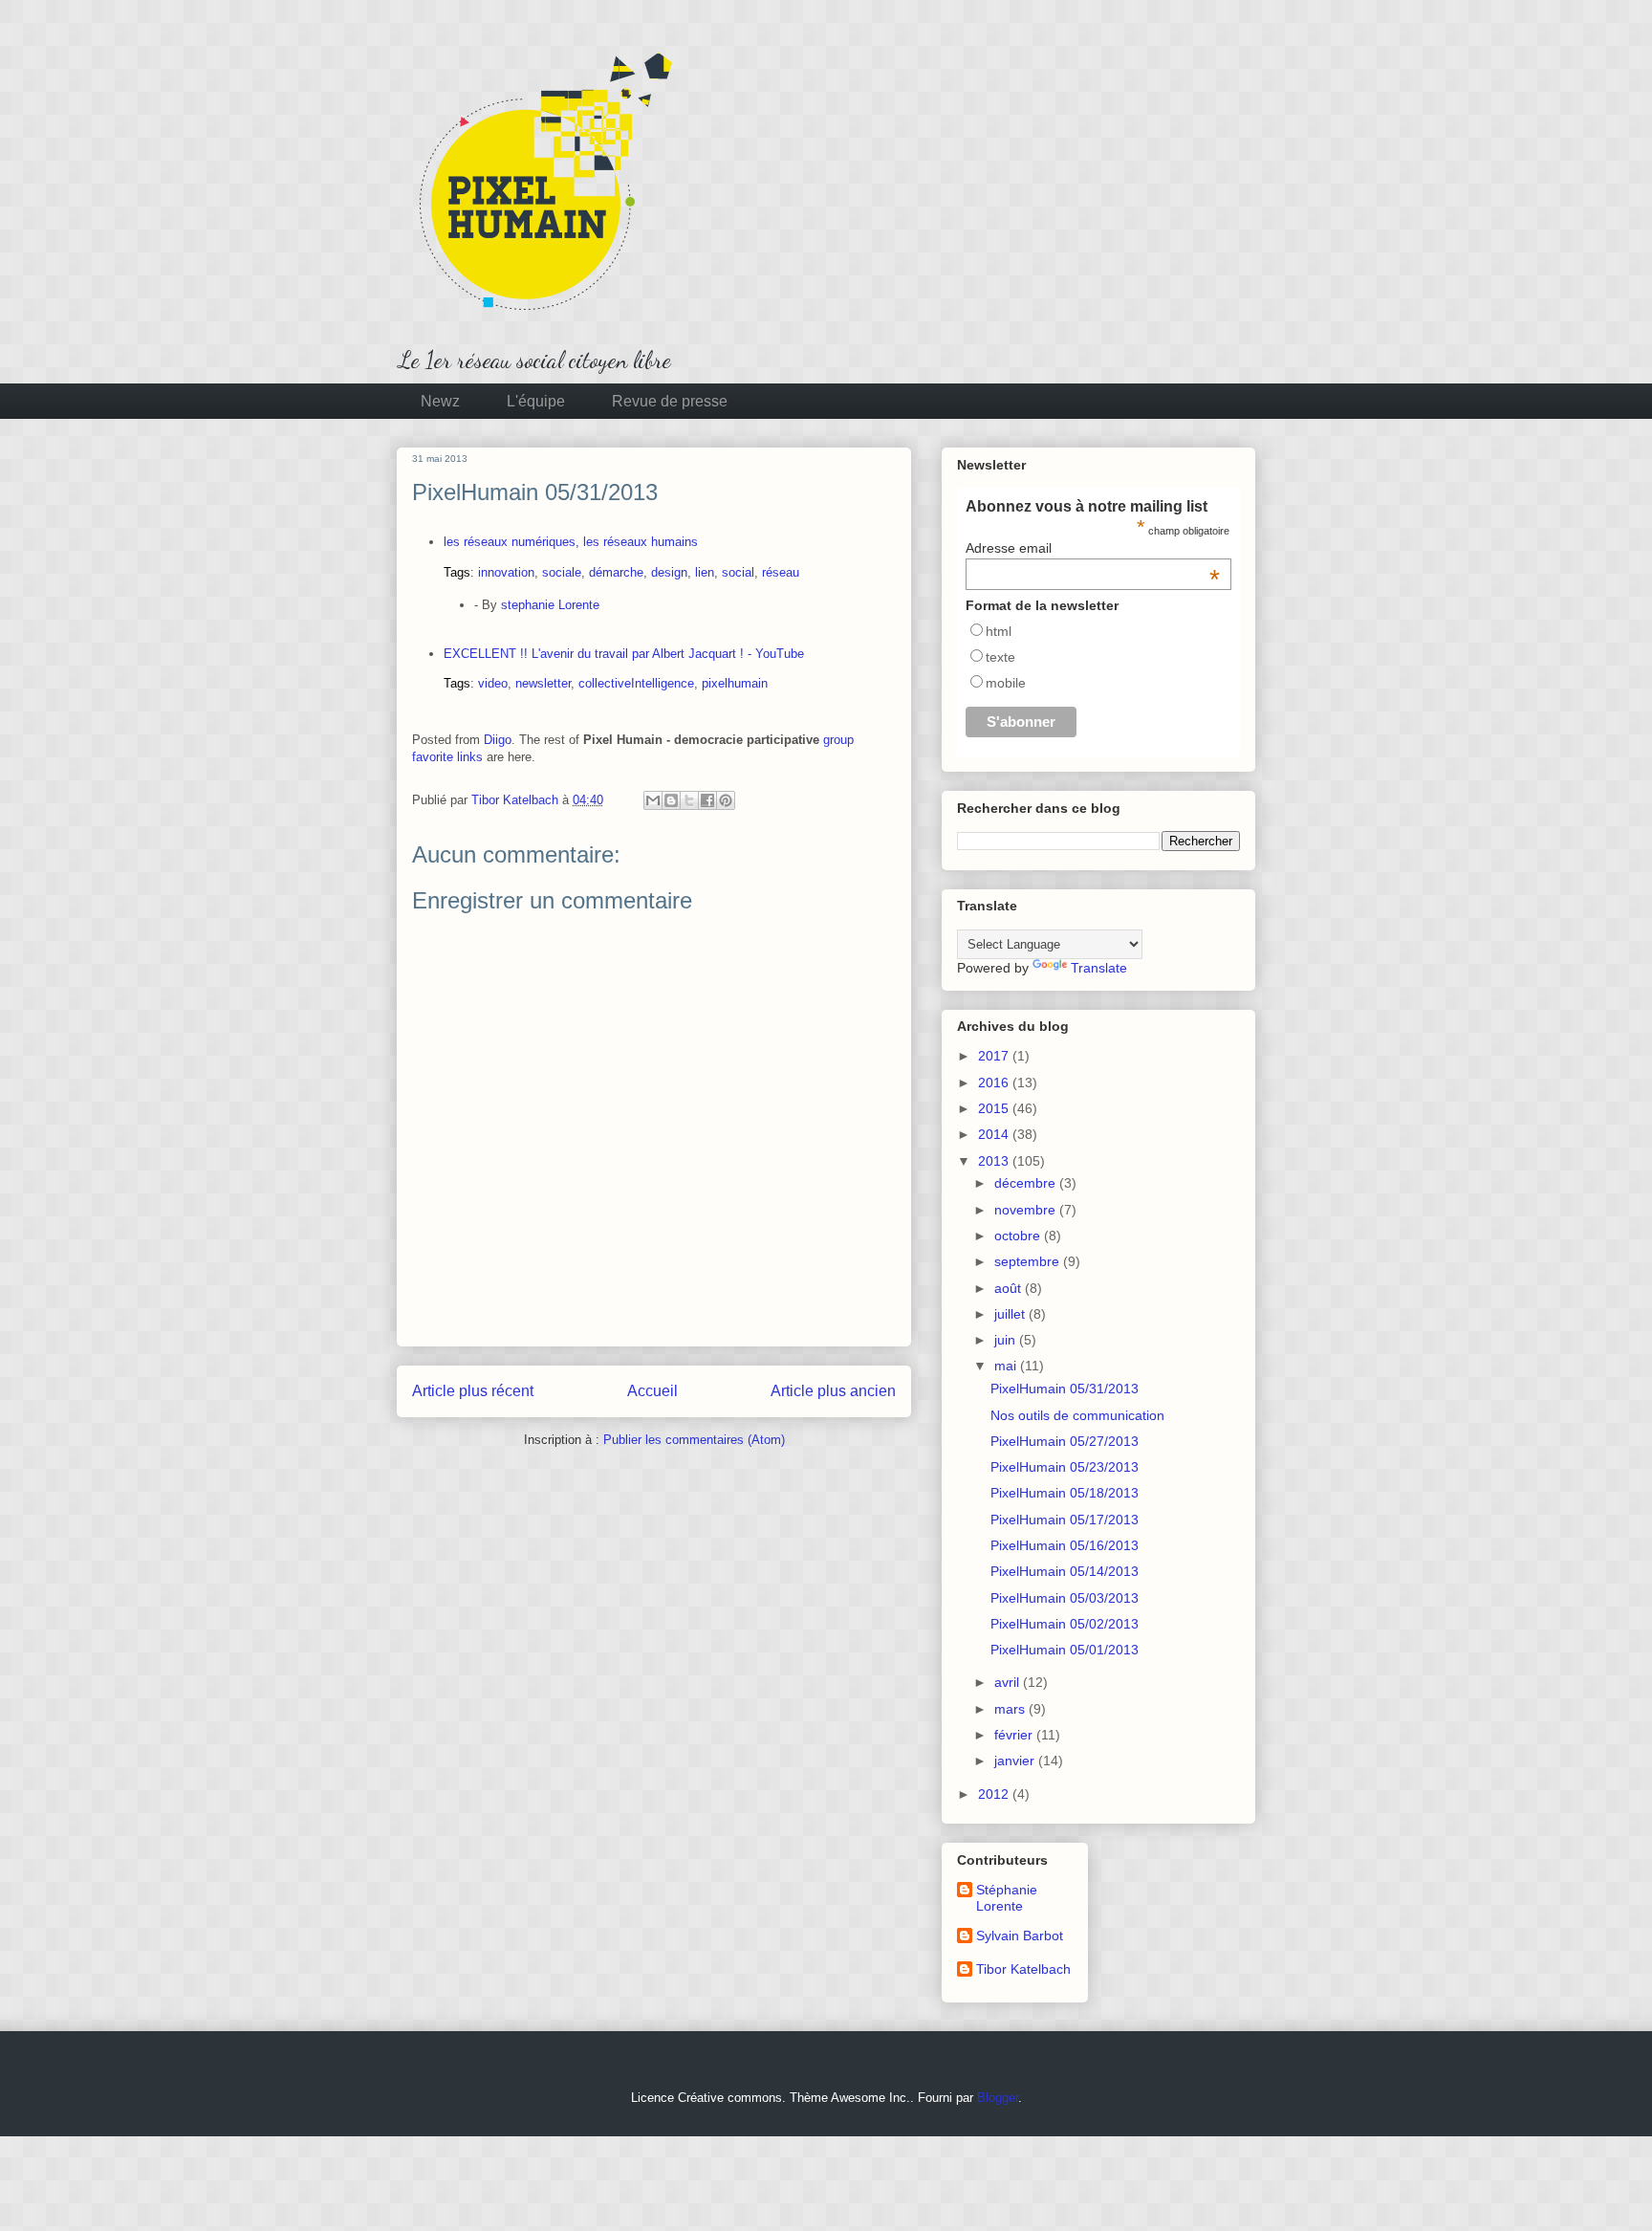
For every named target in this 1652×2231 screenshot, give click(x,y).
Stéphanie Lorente (1007, 1898)
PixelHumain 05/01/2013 (1065, 1650)
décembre (1027, 1183)
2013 (995, 1161)
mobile (1006, 683)
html (999, 631)
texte (1000, 657)
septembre (1029, 1261)
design (669, 572)
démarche (616, 572)
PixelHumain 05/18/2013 (1065, 1493)
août (1010, 1288)
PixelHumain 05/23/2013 (1065, 1467)
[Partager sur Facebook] (707, 800)
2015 (995, 1108)
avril (1009, 1682)
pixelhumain (735, 683)
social (738, 572)
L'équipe (536, 401)
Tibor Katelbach (1023, 1969)
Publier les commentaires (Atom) (694, 1440)
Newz (440, 401)
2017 (995, 1056)
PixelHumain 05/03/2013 (1065, 1598)
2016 (995, 1083)
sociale (562, 572)
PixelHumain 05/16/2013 (1065, 1545)
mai (1007, 1366)
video (493, 683)
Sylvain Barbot (1020, 1936)
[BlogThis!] (671, 800)
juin (1007, 1340)
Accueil (652, 1391)
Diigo (498, 740)
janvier (1016, 1761)
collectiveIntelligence (636, 683)
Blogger (998, 2098)
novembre (1027, 1210)
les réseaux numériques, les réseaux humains (571, 542)
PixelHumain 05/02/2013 (1065, 1624)
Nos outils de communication (1077, 1415)
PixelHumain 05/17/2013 (1065, 1520)
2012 (995, 1794)
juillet (1011, 1314)
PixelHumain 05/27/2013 (1065, 1441)
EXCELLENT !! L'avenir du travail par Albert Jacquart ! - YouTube (624, 654)
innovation (506, 572)
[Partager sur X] (689, 800)
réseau (781, 572)
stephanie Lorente (550, 605)
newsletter (543, 683)
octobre (1019, 1236)
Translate (1099, 968)
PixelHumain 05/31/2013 (1065, 1389)
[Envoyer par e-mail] (653, 800)
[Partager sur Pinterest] (726, 800)
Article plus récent (473, 1391)
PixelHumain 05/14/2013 (1065, 1571)
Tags (457, 572)
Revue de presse (670, 401)
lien (705, 572)
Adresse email (1093, 548)
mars (1011, 1709)
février (1015, 1735)
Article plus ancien (833, 1391)
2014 (995, 1134)
